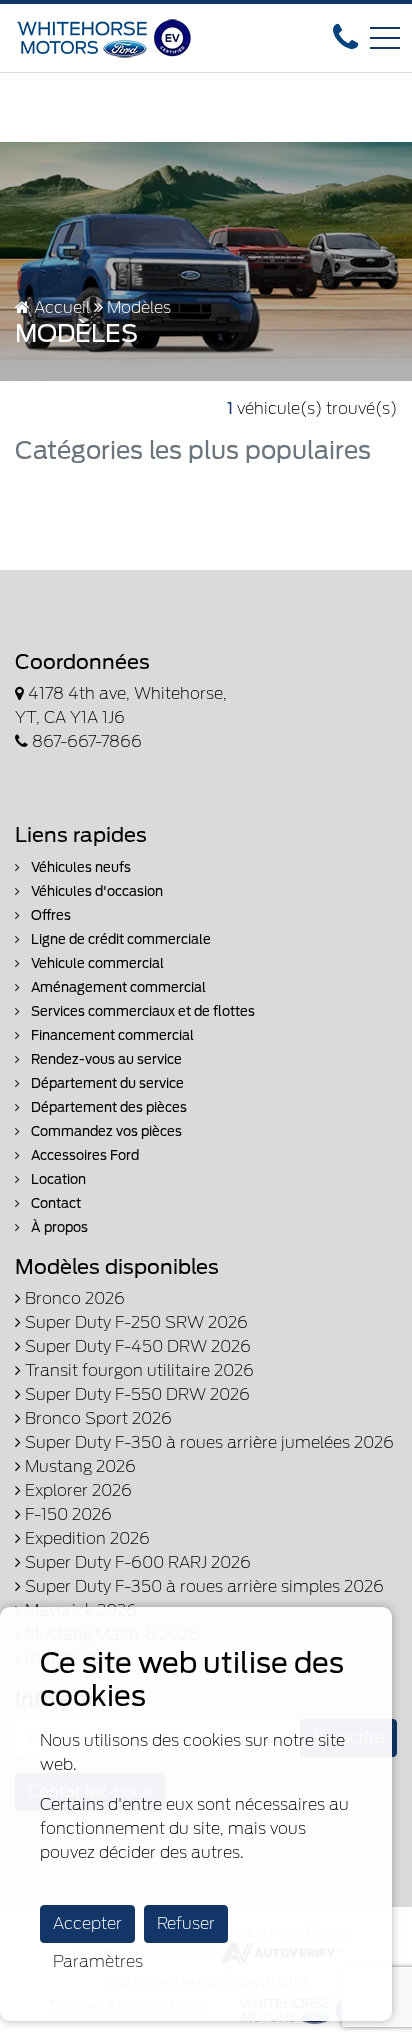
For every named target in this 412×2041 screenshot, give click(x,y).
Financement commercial (111, 1035)
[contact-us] (345, 36)
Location (57, 1179)
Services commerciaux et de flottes (141, 1011)
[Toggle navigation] (385, 38)
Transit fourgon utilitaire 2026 (137, 1370)
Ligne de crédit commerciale (119, 939)
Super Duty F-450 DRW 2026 (136, 1346)
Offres (49, 915)
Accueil (60, 307)
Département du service (106, 1083)
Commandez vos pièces (105, 1131)
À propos (58, 1227)
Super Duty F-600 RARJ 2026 (136, 1562)
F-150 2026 (66, 1514)
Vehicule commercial (96, 963)
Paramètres (98, 1961)
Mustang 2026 (78, 1466)
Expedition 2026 (85, 1538)
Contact (54, 1203)
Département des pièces (107, 1107)
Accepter (87, 1923)
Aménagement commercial (117, 987)
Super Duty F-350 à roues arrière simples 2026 (202, 1586)
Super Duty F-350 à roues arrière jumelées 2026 (207, 1442)
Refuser (186, 1923)
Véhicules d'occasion (95, 891)
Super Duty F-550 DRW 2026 (135, 1394)
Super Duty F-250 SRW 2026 (134, 1322)
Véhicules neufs (79, 867)
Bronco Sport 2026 (96, 1418)
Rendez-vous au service (105, 1059)
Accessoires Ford (83, 1155)
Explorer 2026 (76, 1490)
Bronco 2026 (73, 1298)
